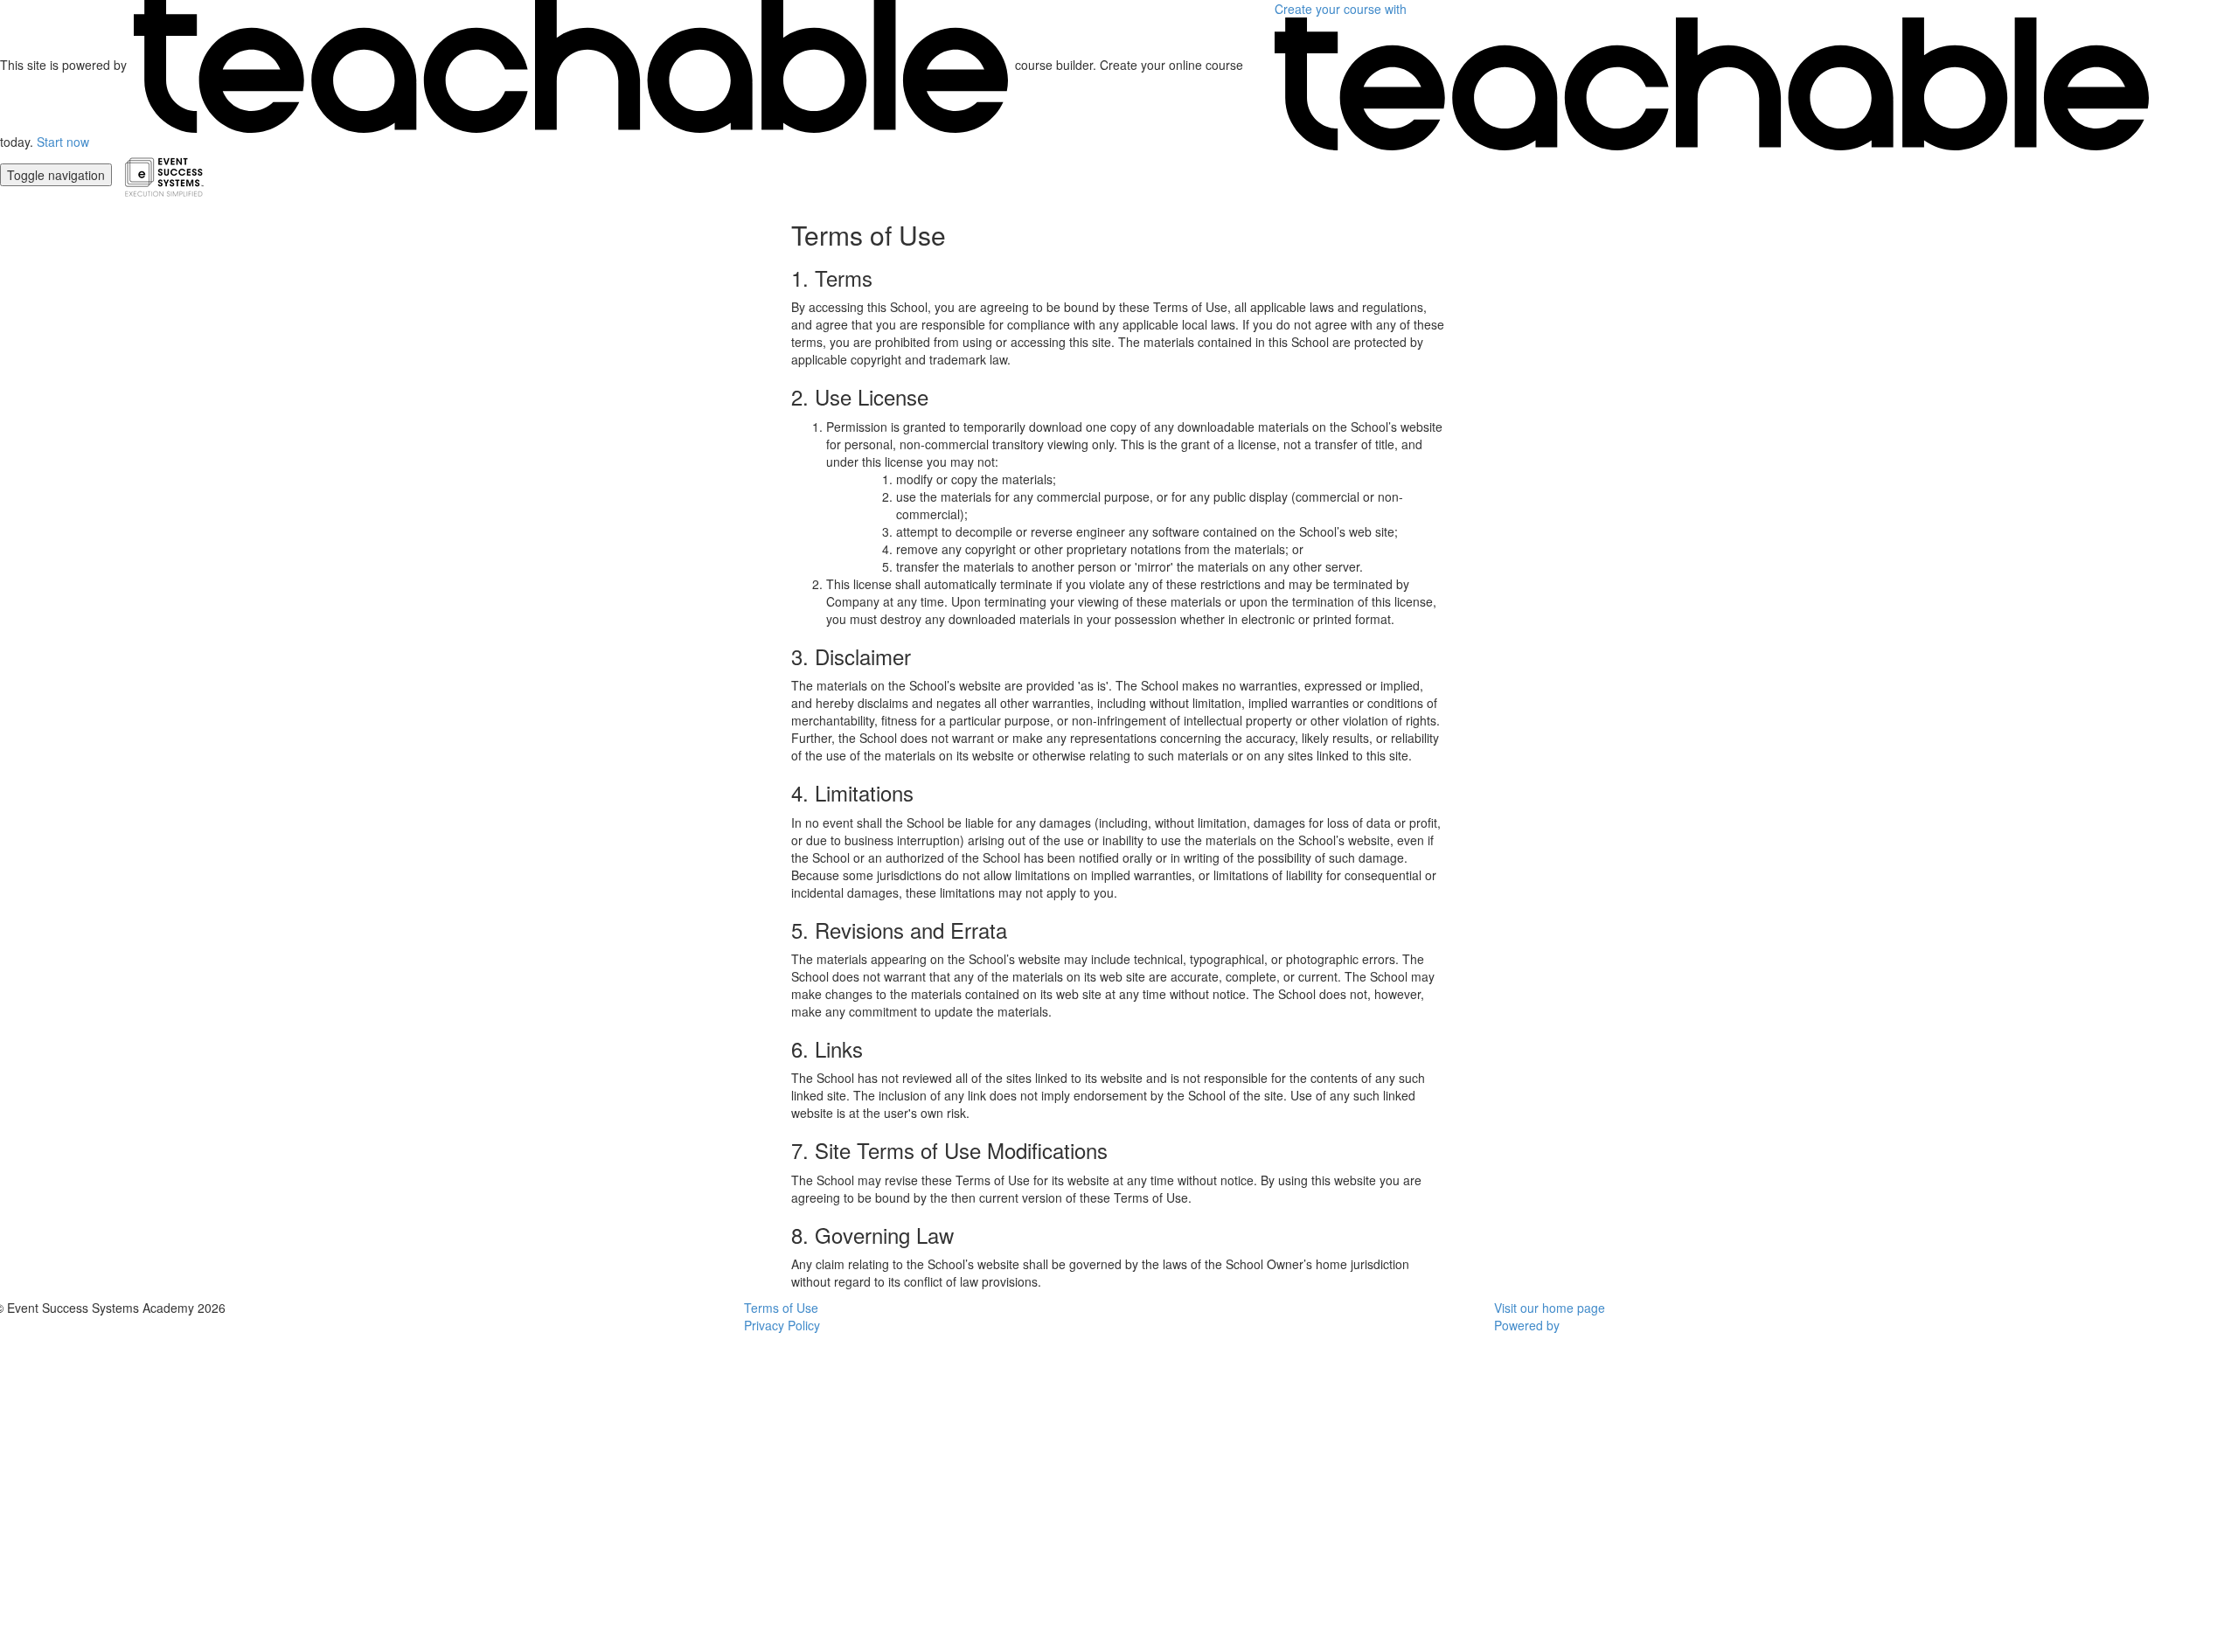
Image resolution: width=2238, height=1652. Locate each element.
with (1342, 9)
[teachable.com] (571, 65)
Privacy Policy (782, 1325)
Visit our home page (1550, 1308)
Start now (63, 142)
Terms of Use (781, 1308)
